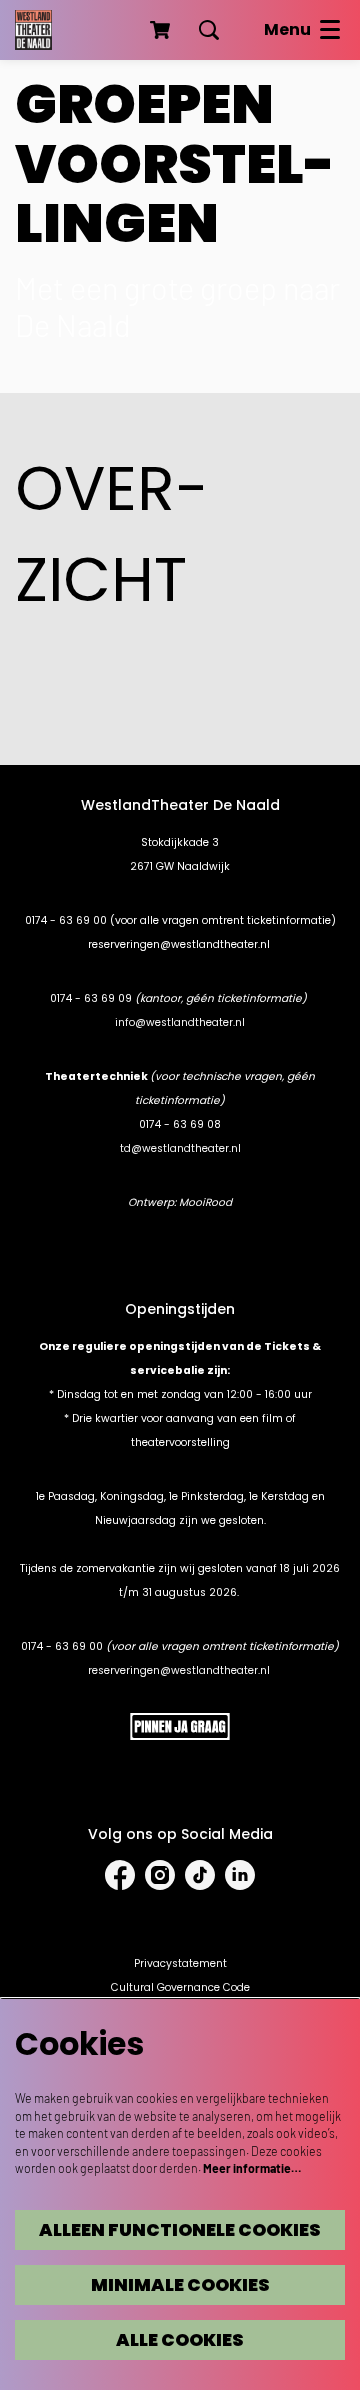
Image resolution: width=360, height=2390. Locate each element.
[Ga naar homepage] (33, 30)
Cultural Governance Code (180, 1987)
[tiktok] (200, 1875)
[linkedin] (240, 1875)
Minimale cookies (180, 2285)
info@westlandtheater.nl (180, 1022)
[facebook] (120, 1875)
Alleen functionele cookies (180, 2230)
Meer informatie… (252, 2168)
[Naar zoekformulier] (209, 30)
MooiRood (205, 1202)
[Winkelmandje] (162, 30)
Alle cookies (180, 2340)
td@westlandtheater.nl (180, 1148)
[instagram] (160, 1875)
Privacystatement (180, 1963)
